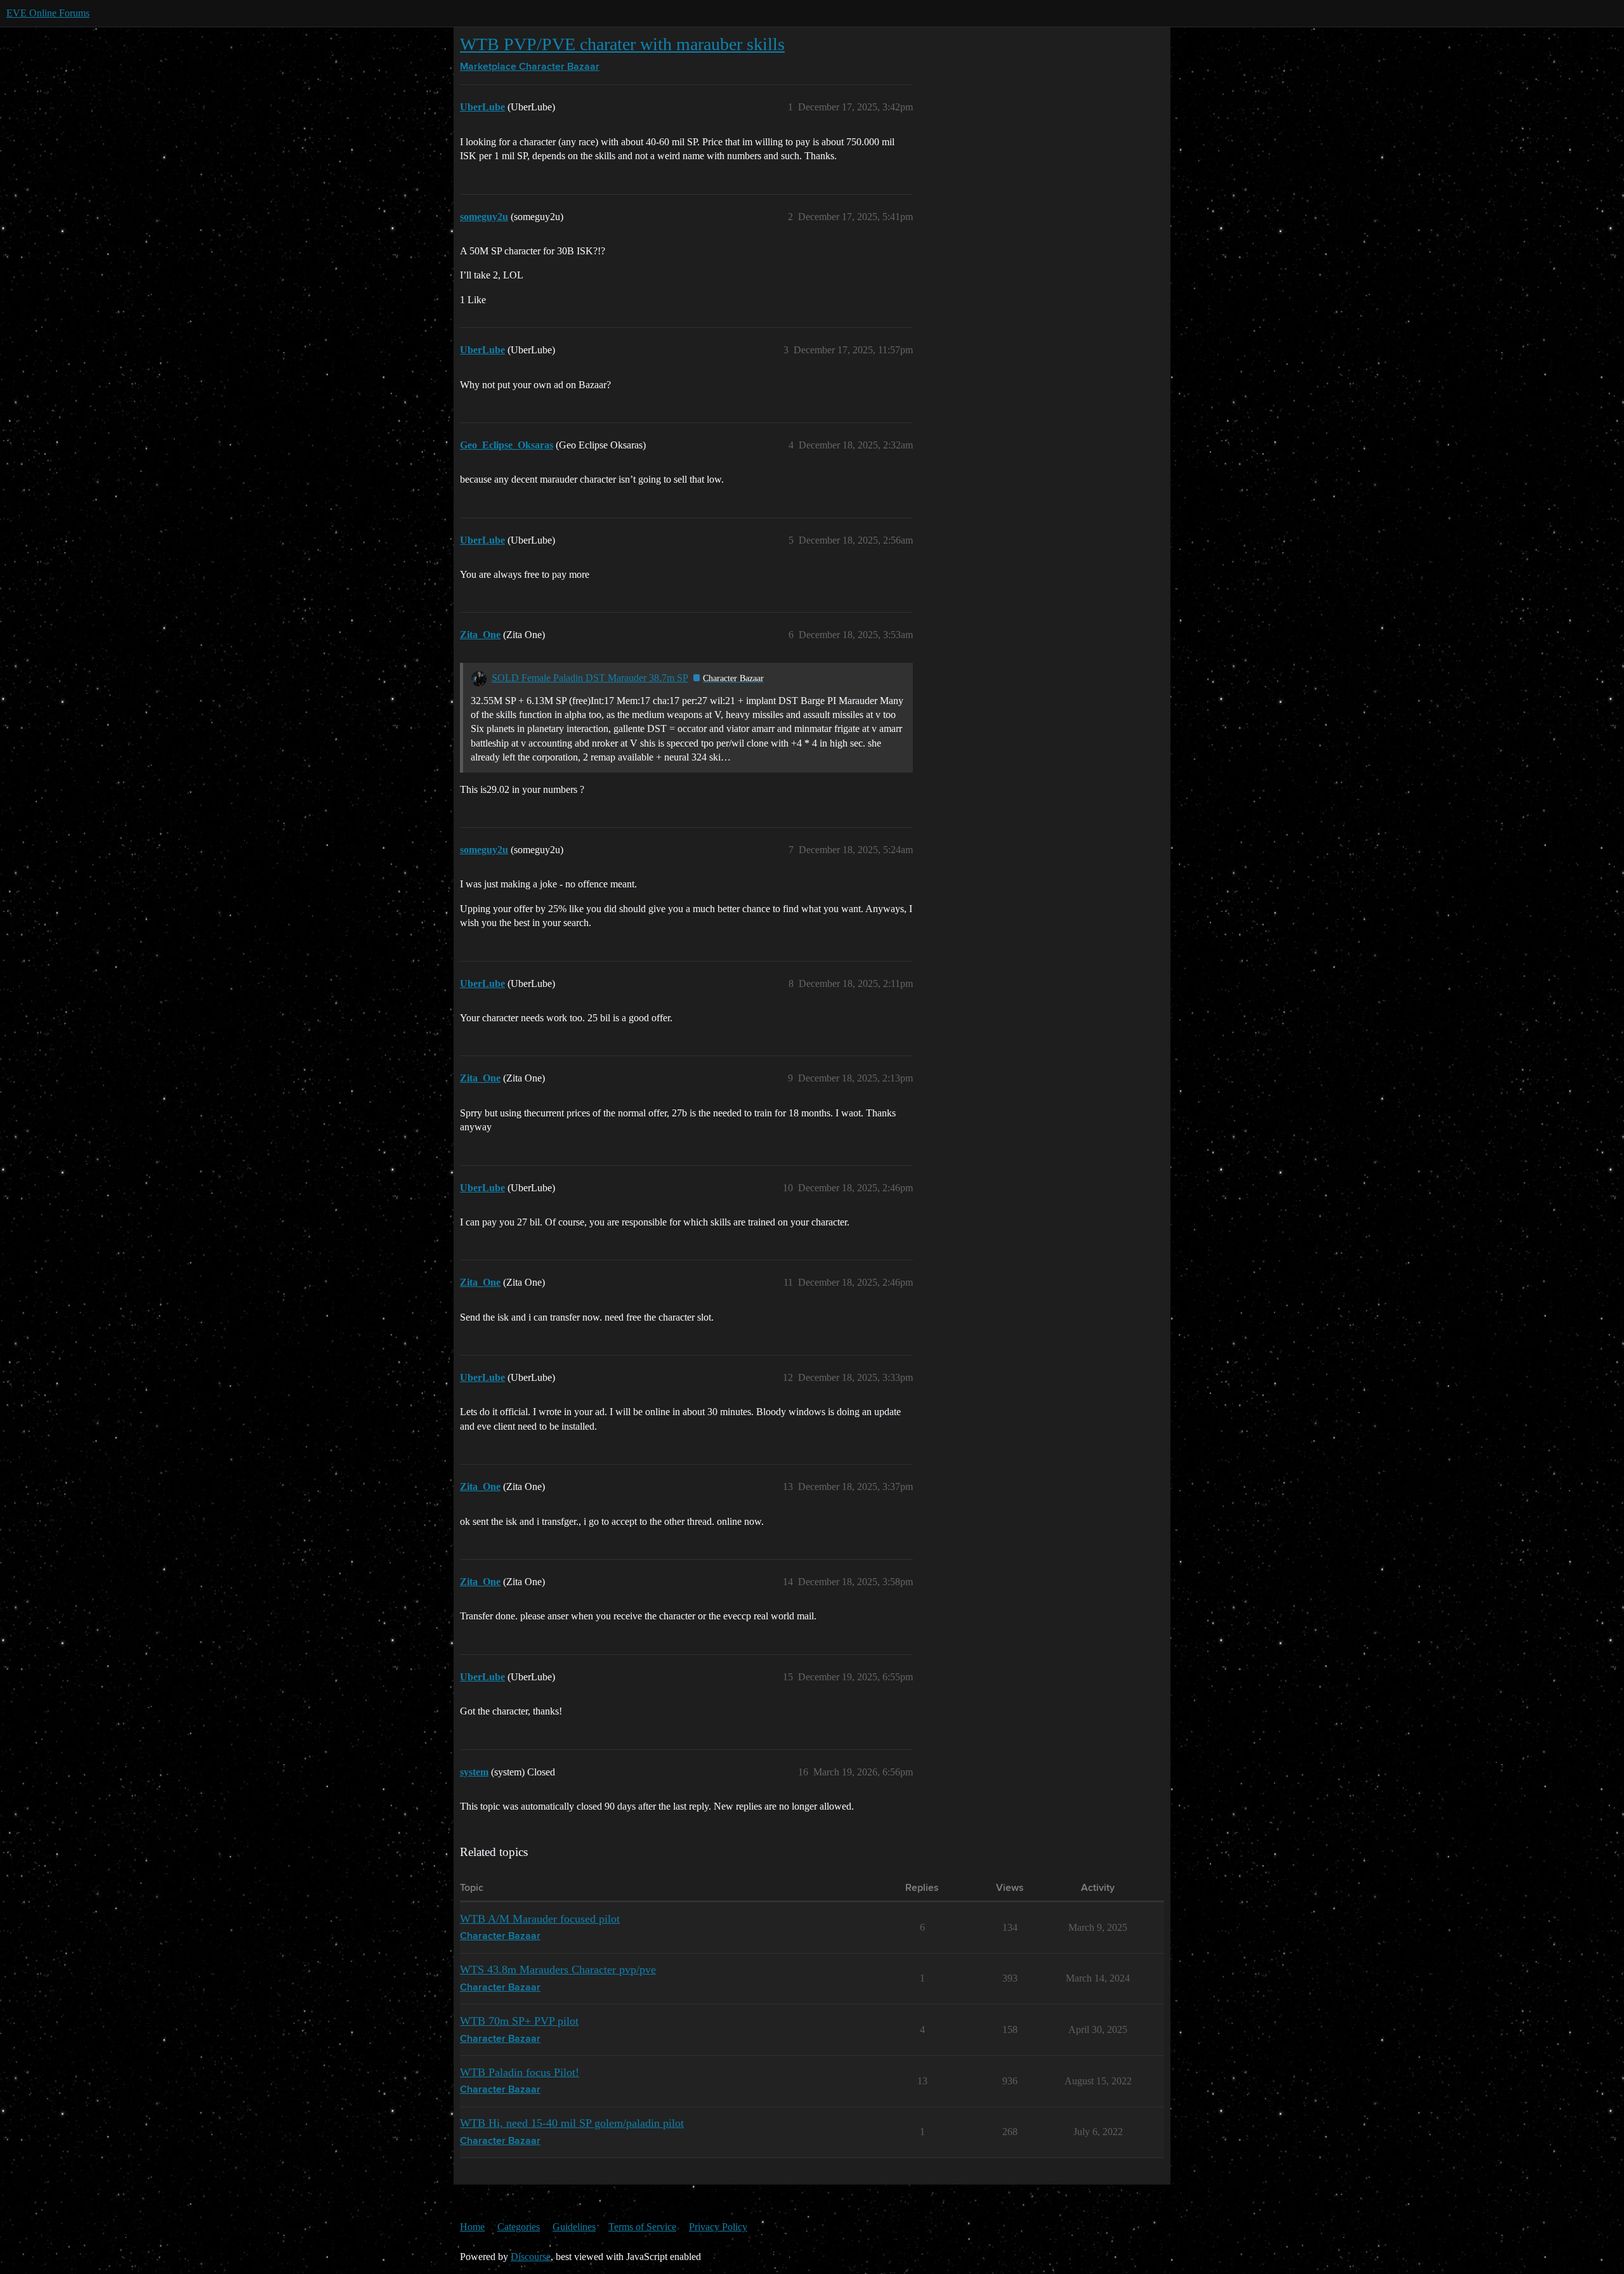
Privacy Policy (718, 2227)
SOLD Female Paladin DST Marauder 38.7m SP (590, 678)
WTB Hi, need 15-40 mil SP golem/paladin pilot (572, 2123)
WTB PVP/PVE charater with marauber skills (622, 44)
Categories (519, 2227)
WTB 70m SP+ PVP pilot (519, 2021)
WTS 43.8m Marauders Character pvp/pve (558, 1970)
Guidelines (574, 2227)
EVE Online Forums (48, 13)
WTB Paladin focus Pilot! (520, 2072)
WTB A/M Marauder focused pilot (540, 1919)
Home (472, 2227)
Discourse (531, 2257)
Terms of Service (642, 2227)
